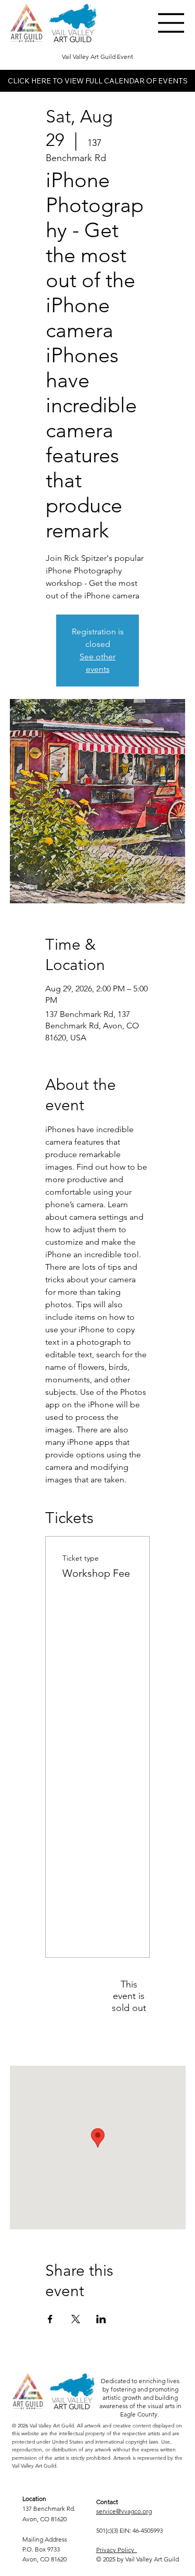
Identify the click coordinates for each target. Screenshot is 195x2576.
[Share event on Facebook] (50, 2319)
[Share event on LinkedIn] (101, 2319)
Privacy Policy (117, 2550)
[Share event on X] (76, 2319)
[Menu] (172, 23)
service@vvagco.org (124, 2511)
